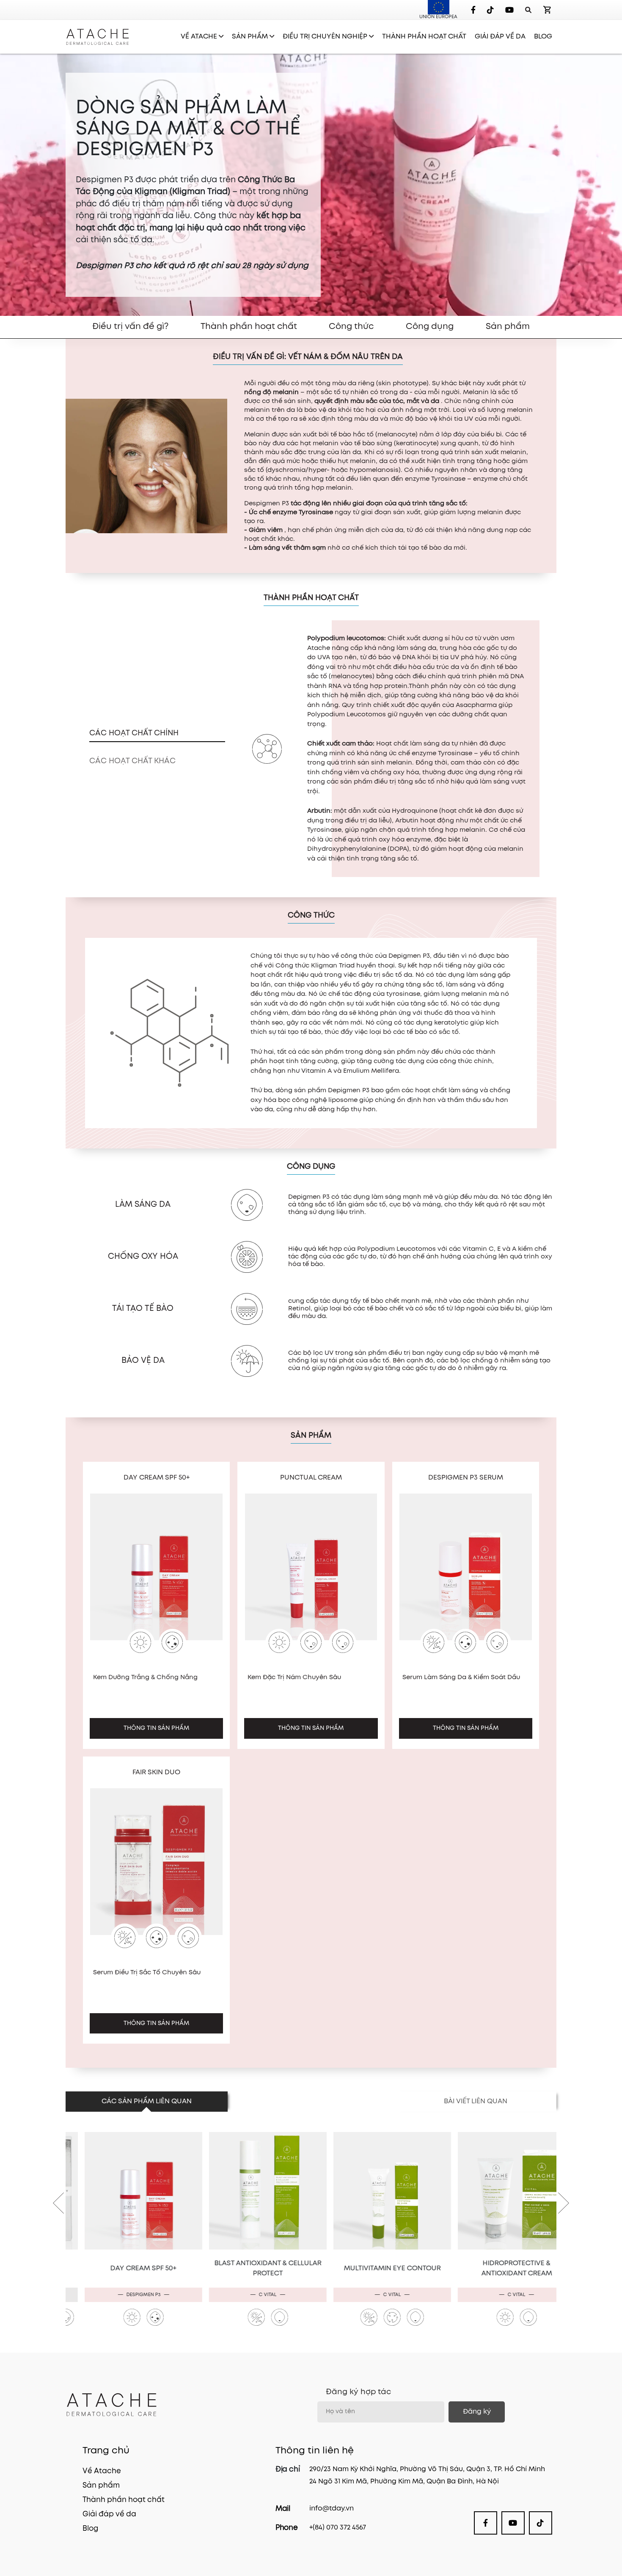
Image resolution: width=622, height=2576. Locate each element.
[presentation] (58, 2192)
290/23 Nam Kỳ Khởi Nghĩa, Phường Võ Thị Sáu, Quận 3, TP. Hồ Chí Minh (427, 2469)
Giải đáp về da (109, 2514)
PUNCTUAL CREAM (311, 1478)
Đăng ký (477, 2412)
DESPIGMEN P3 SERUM (466, 1478)
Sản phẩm (508, 327)
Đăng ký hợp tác (358, 2392)
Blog (90, 2529)
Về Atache (102, 2471)
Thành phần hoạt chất (249, 327)
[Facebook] (473, 10)
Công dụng (430, 327)
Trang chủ (106, 2451)
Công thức (351, 327)
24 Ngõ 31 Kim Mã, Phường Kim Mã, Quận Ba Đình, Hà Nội (404, 2481)
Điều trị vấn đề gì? (130, 327)
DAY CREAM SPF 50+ (157, 1478)
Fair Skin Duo (156, 1772)
